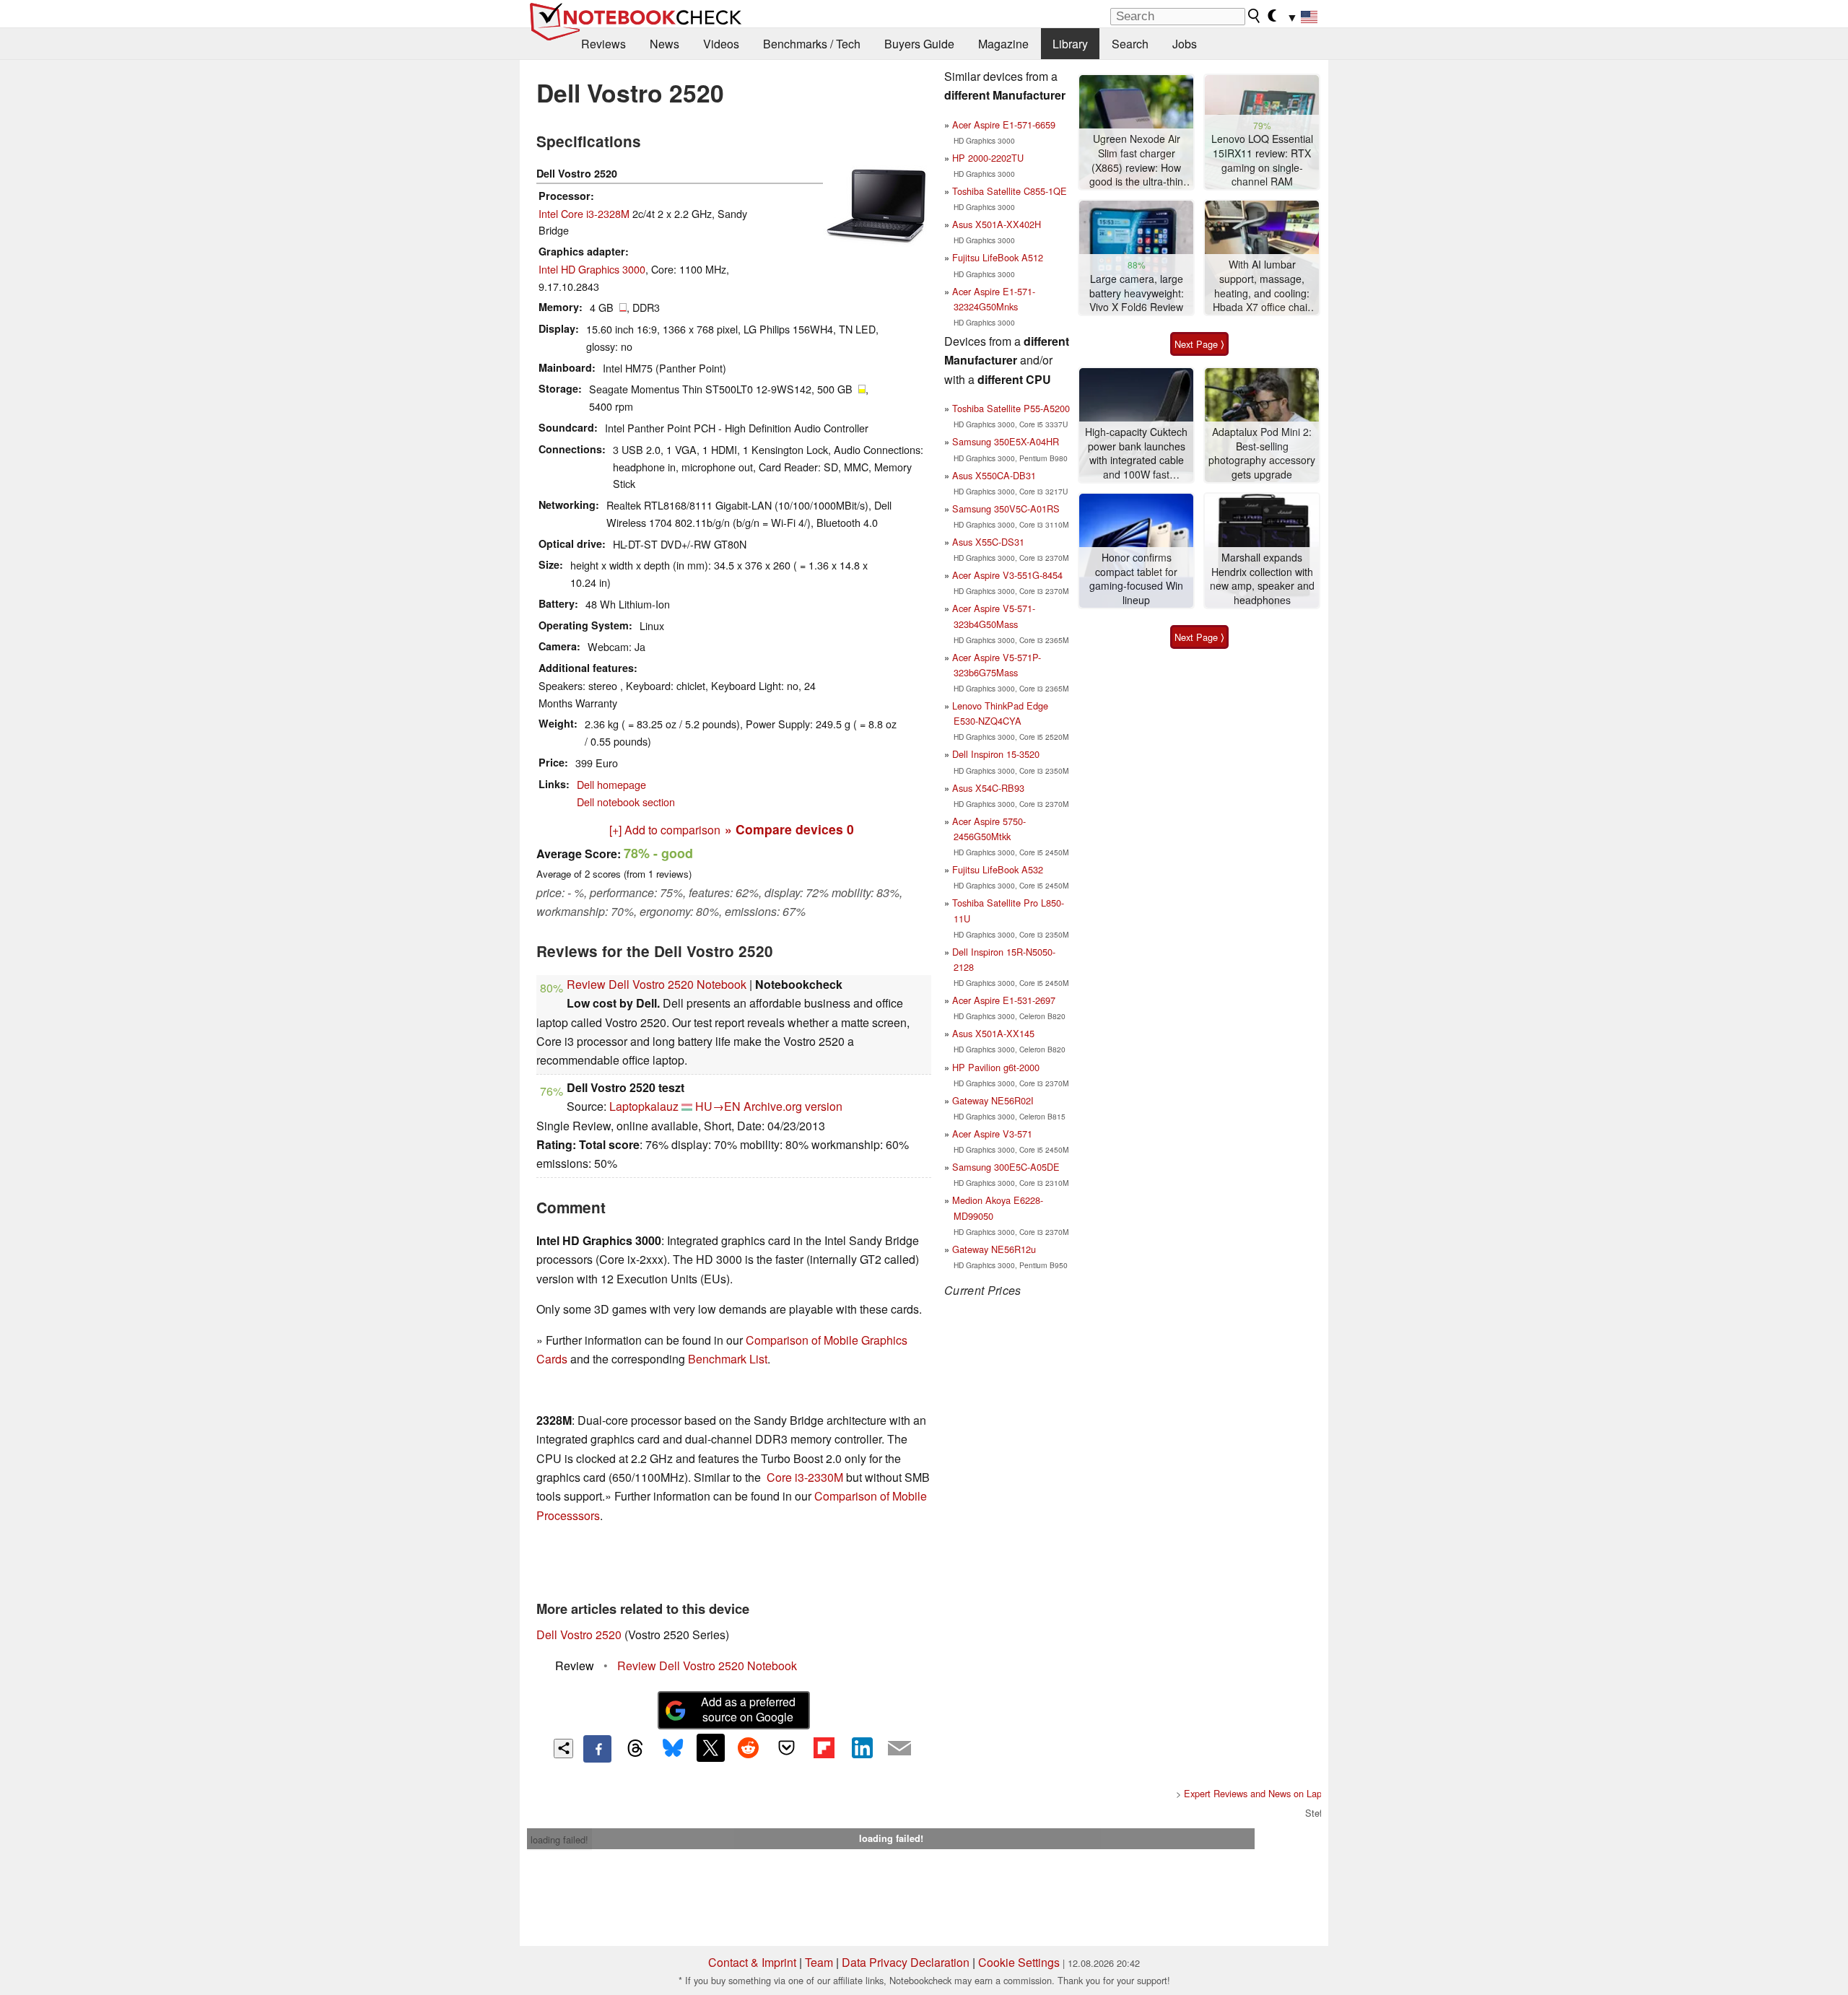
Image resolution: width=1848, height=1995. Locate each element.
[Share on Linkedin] (862, 1747)
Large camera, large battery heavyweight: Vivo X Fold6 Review (1137, 293)
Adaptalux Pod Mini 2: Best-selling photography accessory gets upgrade (1262, 453)
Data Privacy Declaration (906, 1962)
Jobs (1185, 44)
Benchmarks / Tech (812, 44)
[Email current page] (899, 1749)
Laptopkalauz (644, 1106)
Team (819, 1962)
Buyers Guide (919, 44)
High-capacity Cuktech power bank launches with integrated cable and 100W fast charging (1136, 454)
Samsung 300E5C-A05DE (1006, 1167)
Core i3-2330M (805, 1477)
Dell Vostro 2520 (579, 1634)
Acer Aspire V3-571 (992, 1134)
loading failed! (559, 1839)
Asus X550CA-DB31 (994, 475)
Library (1070, 44)
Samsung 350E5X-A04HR (1006, 441)
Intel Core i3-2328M (584, 213)
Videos (721, 44)
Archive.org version (793, 1106)
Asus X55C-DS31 (988, 542)
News (664, 44)
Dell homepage (611, 784)
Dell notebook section (626, 802)
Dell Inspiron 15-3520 (996, 754)
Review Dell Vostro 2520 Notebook (657, 984)
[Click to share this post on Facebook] (597, 1749)
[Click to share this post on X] (710, 1747)
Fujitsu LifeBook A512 (998, 257)
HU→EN (718, 1106)
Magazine (1003, 44)
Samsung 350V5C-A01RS (1006, 508)
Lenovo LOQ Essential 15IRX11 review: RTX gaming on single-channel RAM (1262, 160)
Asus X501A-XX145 (993, 1033)
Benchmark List (728, 1359)
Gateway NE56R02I (993, 1100)
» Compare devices (789, 829)
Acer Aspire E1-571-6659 (1004, 125)
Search (1130, 44)
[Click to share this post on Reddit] (749, 1747)
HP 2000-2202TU (988, 158)
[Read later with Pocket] (786, 1747)
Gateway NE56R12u (994, 1249)
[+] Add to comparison (665, 830)
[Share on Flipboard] (824, 1747)
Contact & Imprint (752, 1962)
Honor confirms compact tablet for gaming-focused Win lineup (1136, 579)
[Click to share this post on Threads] (635, 1749)
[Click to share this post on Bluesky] (673, 1749)
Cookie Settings (1019, 1962)
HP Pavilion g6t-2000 (996, 1067)
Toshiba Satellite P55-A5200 (1011, 408)
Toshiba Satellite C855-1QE (1010, 191)
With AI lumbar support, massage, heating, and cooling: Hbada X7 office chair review (1262, 286)
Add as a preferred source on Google (748, 1709)
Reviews (603, 44)
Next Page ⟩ (1199, 344)
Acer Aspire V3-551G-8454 (1007, 575)
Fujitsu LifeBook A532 (998, 869)
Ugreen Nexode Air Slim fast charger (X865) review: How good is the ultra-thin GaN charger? (1136, 161)
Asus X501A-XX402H (997, 224)
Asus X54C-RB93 (988, 788)
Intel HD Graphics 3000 (592, 269)
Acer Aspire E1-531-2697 (1004, 1000)
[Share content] (563, 1749)
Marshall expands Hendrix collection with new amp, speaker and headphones (1262, 579)
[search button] (1255, 16)
